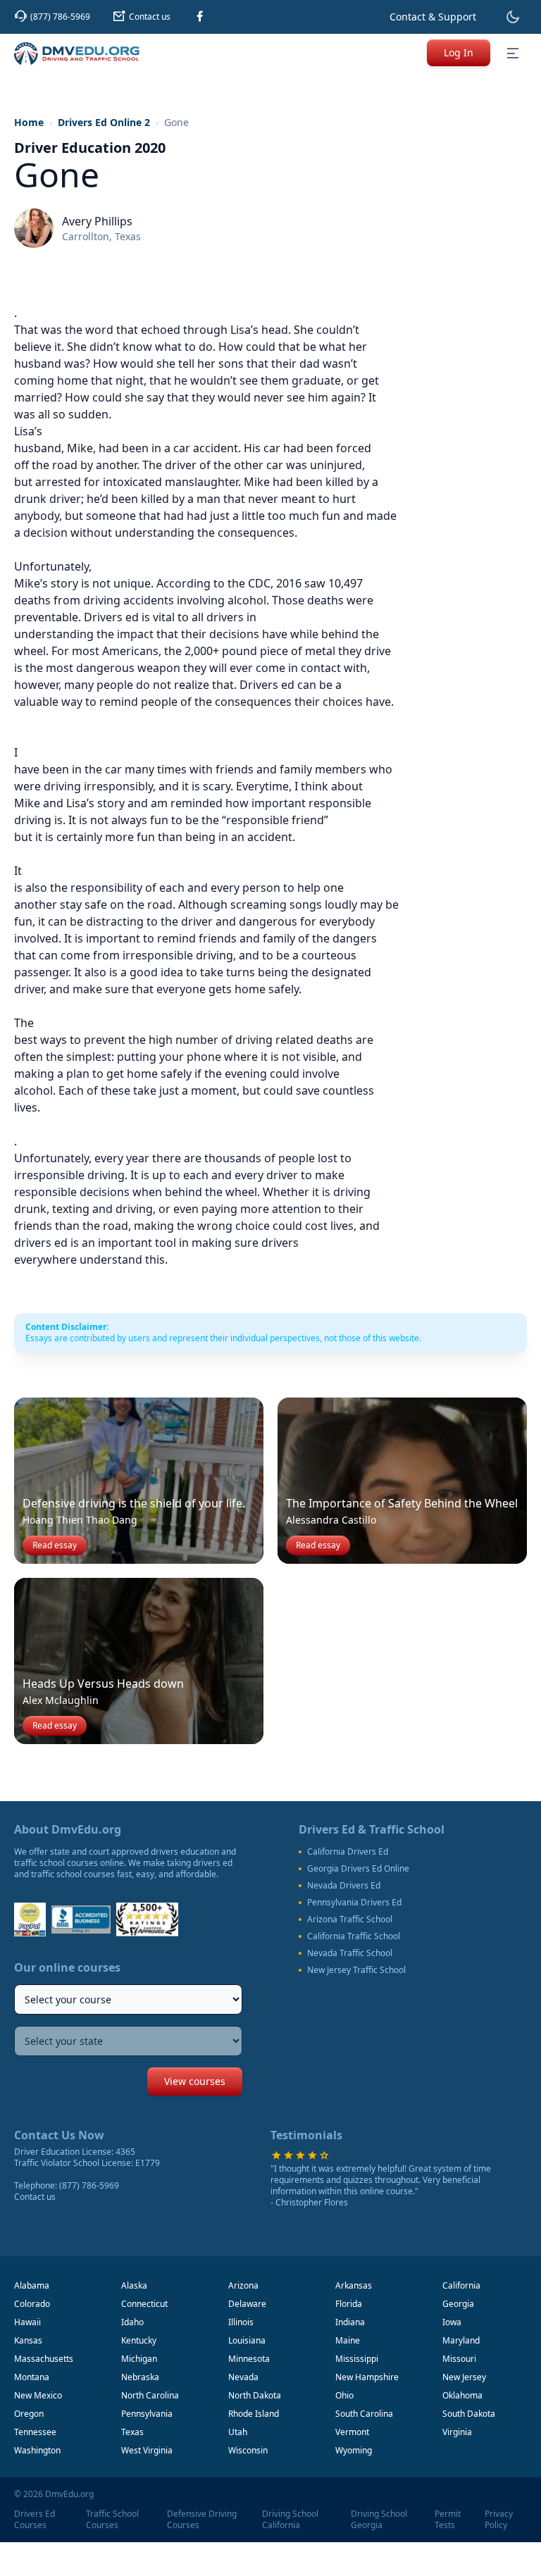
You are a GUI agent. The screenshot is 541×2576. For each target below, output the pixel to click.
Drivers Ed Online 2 (104, 122)
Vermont (352, 2432)
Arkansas (354, 2285)
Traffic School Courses (112, 2520)
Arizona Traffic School (350, 1919)
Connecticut (144, 2304)
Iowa (452, 2322)
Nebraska (140, 2377)
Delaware (247, 2304)
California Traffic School (354, 1936)
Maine (348, 2340)
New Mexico (38, 2395)
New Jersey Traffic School (356, 1970)
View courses (195, 2081)
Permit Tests (448, 2520)
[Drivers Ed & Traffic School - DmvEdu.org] (77, 54)
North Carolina (150, 2395)
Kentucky (139, 2340)
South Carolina (364, 2414)
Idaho (132, 2322)
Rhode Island (254, 2414)
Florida (349, 2304)
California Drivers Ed (348, 1852)
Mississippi (357, 2359)
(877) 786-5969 (89, 2185)
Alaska (134, 2285)
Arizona (243, 2285)
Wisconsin (248, 2450)
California (461, 2285)
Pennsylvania (147, 2414)
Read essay (55, 1545)
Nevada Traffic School (350, 1953)
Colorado (32, 2304)
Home (29, 122)
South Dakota (469, 2414)
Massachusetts (44, 2359)
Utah (238, 2432)
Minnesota (249, 2359)
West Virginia (147, 2450)
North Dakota (255, 2395)
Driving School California (290, 2520)
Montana (32, 2377)
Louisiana (247, 2340)
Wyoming (354, 2450)
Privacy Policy (499, 2520)
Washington (37, 2450)
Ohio (344, 2395)
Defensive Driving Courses (202, 2520)
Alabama (32, 2285)
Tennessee (35, 2432)
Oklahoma (462, 2395)
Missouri (459, 2359)
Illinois (241, 2322)
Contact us (35, 2197)
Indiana (350, 2322)
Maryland (461, 2340)
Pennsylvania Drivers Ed (354, 1903)
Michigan (139, 2359)
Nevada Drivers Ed (344, 1886)
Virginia (457, 2432)
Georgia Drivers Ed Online (358, 1869)
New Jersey (464, 2377)
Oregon (29, 2414)
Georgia (458, 2304)
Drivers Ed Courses (35, 2520)
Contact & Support (433, 17)
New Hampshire (367, 2377)
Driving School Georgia (379, 2520)
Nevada (243, 2377)
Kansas (28, 2340)
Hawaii (27, 2322)
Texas (132, 2432)
